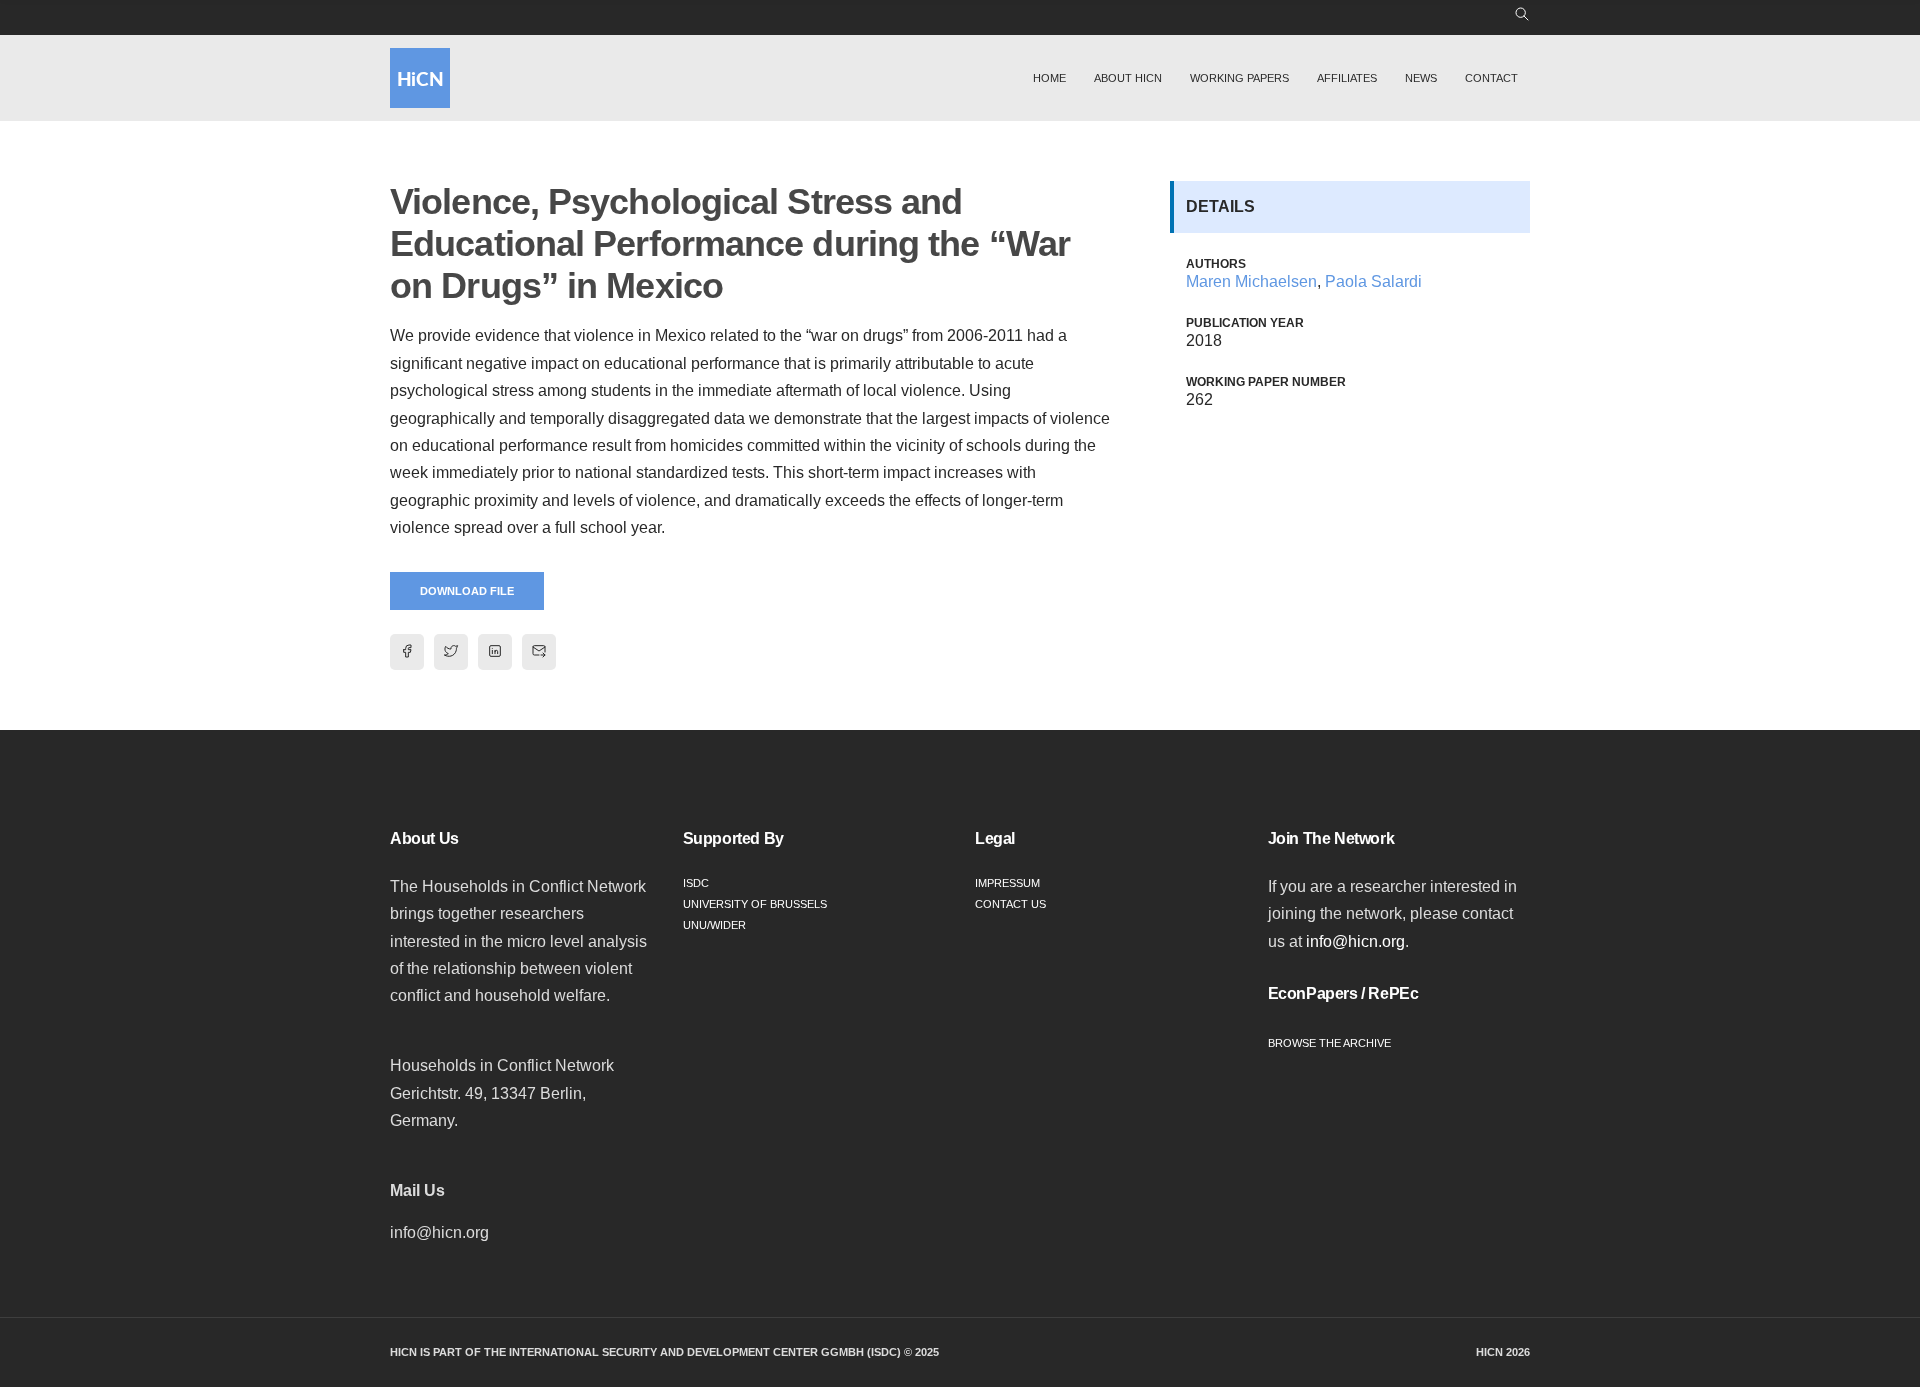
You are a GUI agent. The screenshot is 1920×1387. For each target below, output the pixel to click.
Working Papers (1239, 78)
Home (1049, 78)
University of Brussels (755, 904)
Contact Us (1010, 904)
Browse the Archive (1329, 1043)
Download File (467, 591)
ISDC (696, 883)
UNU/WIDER (714, 925)
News (1421, 78)
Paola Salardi (1373, 281)
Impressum (1007, 883)
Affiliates (1347, 78)
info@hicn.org (1355, 941)
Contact (1491, 78)
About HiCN (1128, 78)
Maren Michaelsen (1251, 281)
